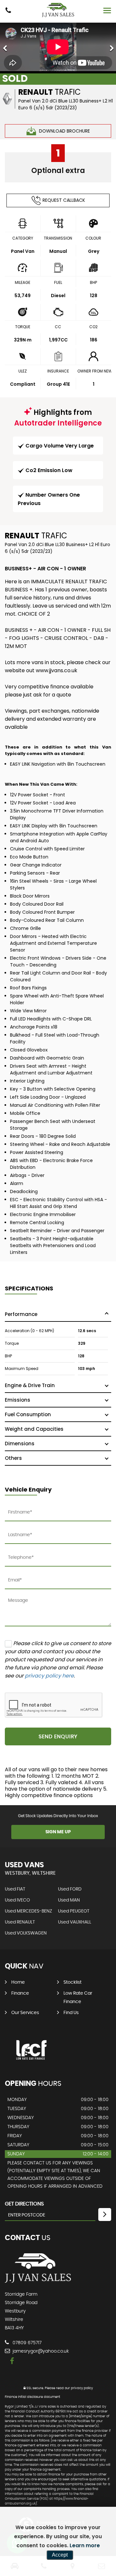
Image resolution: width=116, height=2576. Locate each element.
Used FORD (70, 1889)
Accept (60, 2555)
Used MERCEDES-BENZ (29, 1911)
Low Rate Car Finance (78, 1998)
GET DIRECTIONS (24, 2204)
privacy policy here (49, 1676)
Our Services (25, 2013)
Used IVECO (17, 1900)
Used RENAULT (20, 1922)
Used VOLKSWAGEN (26, 1933)
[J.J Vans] (58, 10)
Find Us (71, 2013)
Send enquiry (58, 1737)
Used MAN (69, 1900)
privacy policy (82, 2388)
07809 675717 (26, 2343)
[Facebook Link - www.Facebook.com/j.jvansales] (12, 2361)
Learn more (85, 2545)
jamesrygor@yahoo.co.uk (40, 2351)
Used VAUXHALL (75, 1922)
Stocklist (72, 1982)
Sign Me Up (58, 1832)
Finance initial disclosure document (33, 2397)
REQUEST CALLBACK (64, 200)
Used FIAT (15, 1889)
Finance (20, 1993)
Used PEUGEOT (74, 1911)
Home (18, 1982)
